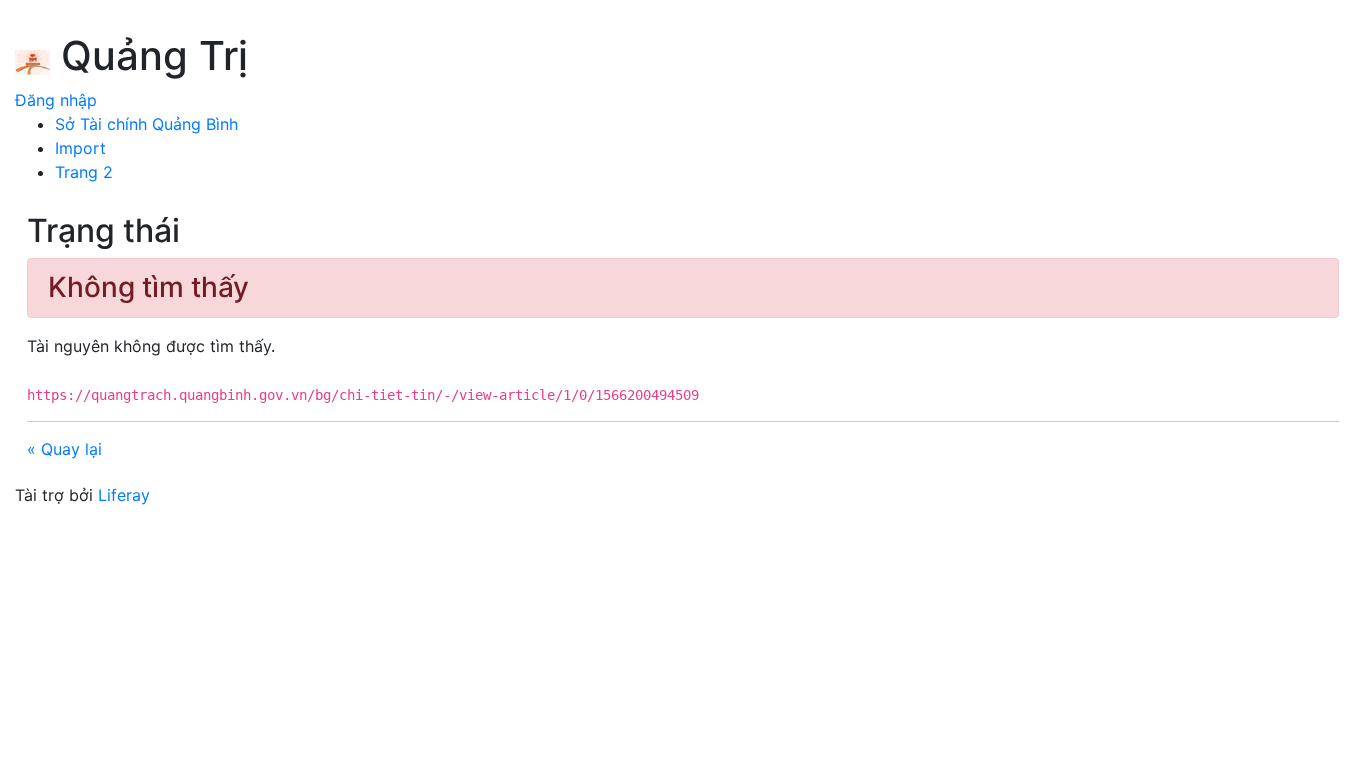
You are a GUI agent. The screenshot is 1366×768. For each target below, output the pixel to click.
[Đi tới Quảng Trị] (32, 59)
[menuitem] (146, 124)
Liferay (124, 495)
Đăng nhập (56, 100)
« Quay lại (64, 449)
